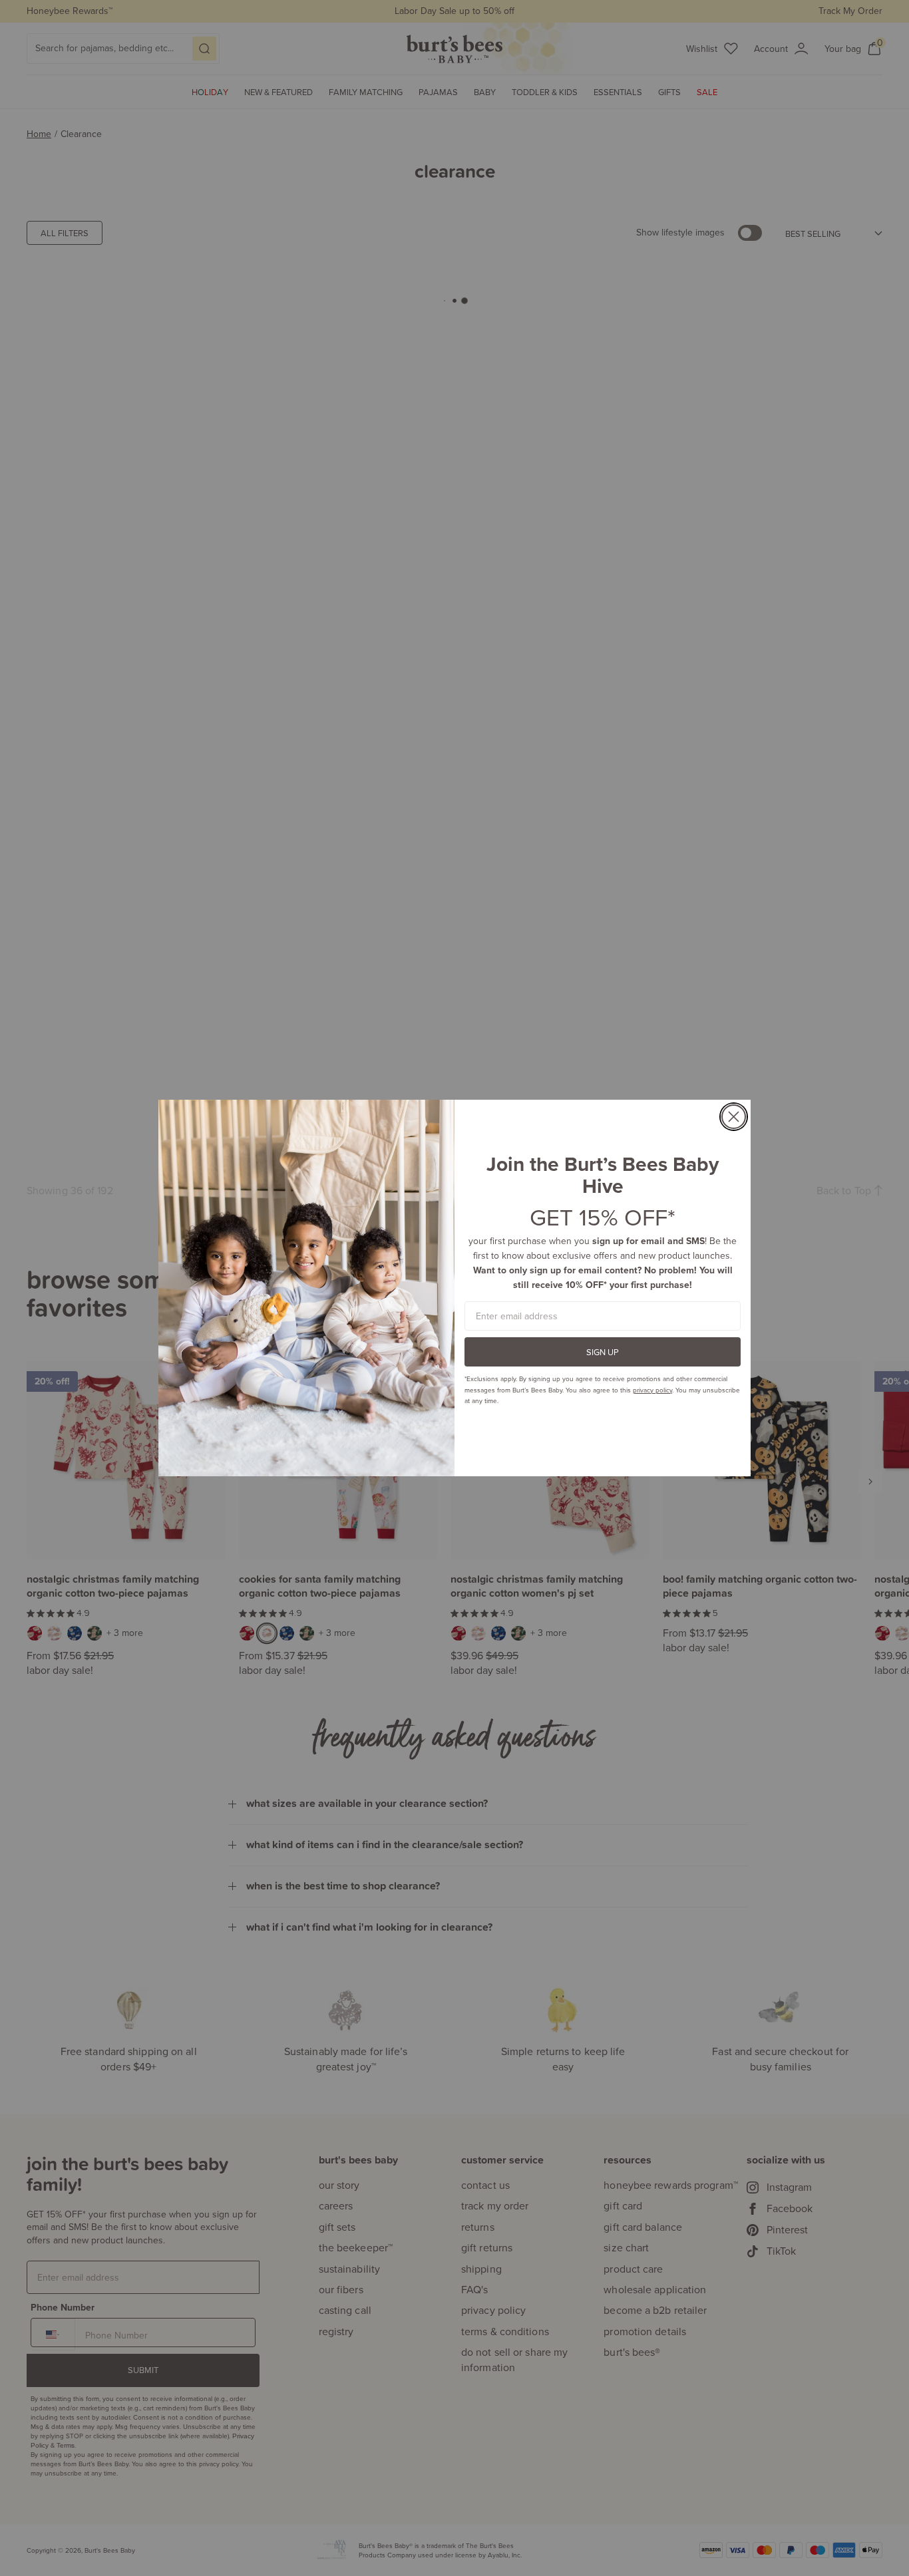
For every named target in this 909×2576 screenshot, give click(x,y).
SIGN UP (603, 1352)
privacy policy (652, 1390)
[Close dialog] (734, 1117)
